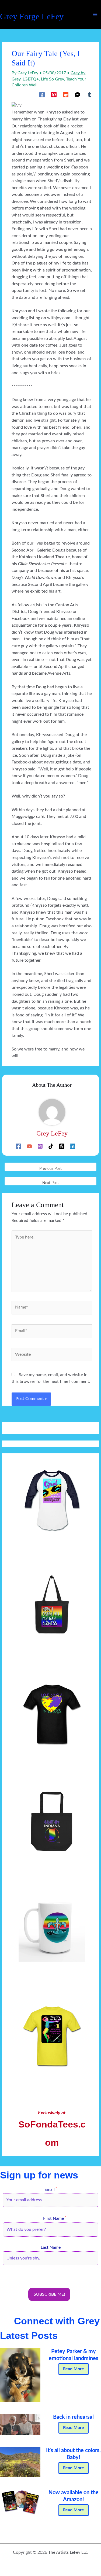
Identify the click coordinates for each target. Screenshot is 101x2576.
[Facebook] (42, 95)
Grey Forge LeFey (32, 16)
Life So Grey (52, 79)
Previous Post (50, 1169)
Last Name (51, 2248)
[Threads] (62, 1146)
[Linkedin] (72, 1146)
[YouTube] (29, 1146)
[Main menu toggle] (95, 14)
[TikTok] (51, 1146)
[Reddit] (66, 95)
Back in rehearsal (73, 2417)
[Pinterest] (54, 95)
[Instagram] (40, 1146)
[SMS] (78, 95)
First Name (51, 2219)
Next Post (50, 1183)
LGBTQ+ (31, 79)
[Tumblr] (89, 95)
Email (51, 2190)
